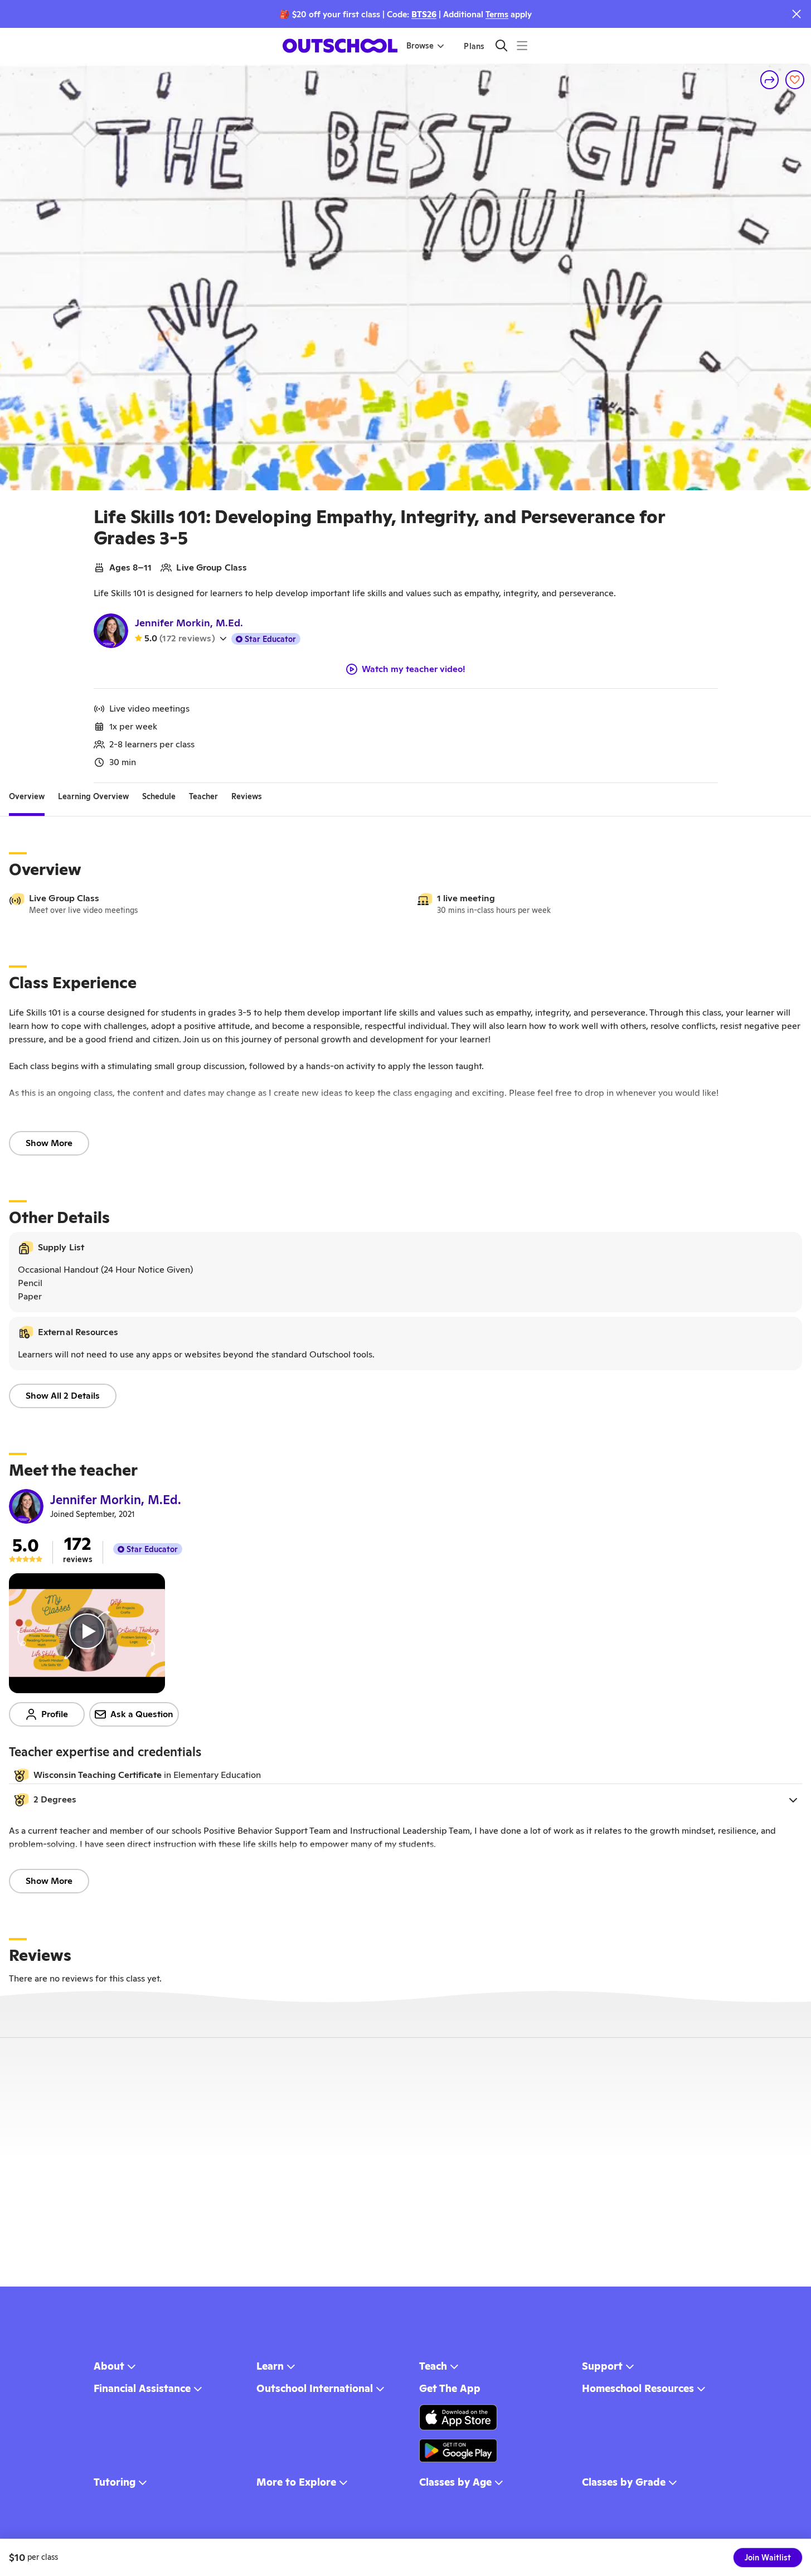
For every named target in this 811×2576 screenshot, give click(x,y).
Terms (497, 14)
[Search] (501, 45)
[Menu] (522, 45)
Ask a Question (142, 1714)
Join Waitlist (768, 2558)
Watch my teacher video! (414, 669)
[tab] (27, 796)
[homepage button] (340, 46)
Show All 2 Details (63, 1396)
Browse (420, 46)
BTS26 (424, 14)
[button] (405, 1800)
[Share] (770, 80)
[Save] (795, 80)
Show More (49, 1143)
